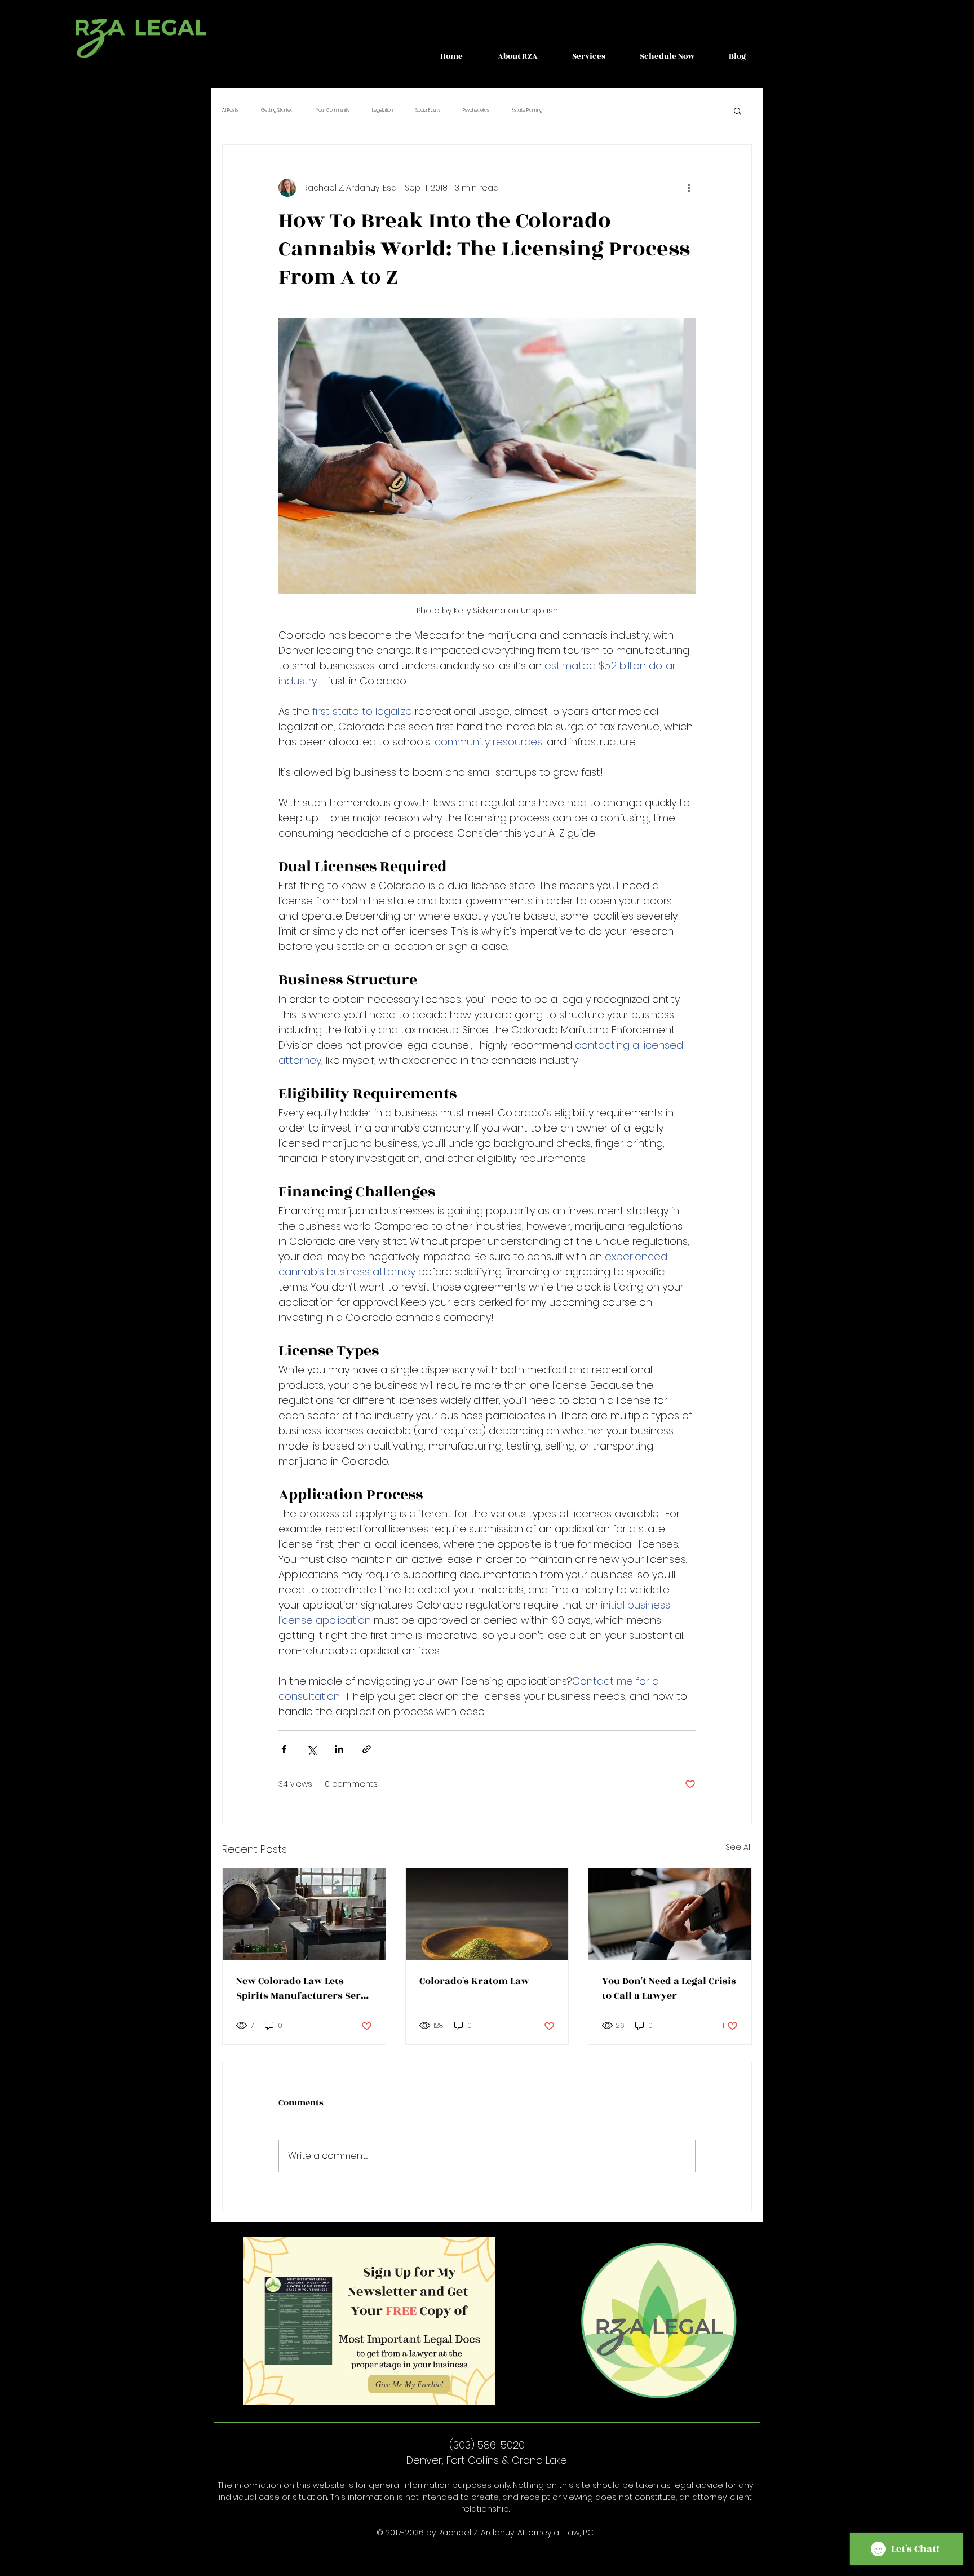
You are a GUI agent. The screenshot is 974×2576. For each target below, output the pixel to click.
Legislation (382, 110)
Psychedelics (476, 110)
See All (739, 1847)
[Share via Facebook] (284, 1749)
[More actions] (689, 188)
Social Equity (428, 110)
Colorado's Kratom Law (474, 1981)
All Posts (230, 110)
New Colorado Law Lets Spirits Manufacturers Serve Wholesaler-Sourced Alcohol (304, 1989)
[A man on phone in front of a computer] (670, 1914)
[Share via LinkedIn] (339, 1749)
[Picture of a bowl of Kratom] (487, 1914)
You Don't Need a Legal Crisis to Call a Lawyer (669, 1989)
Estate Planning (527, 110)
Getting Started (277, 110)
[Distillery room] (304, 1914)
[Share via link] (367, 1749)
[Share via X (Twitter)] (311, 1749)
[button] (517, 56)
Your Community (333, 110)
